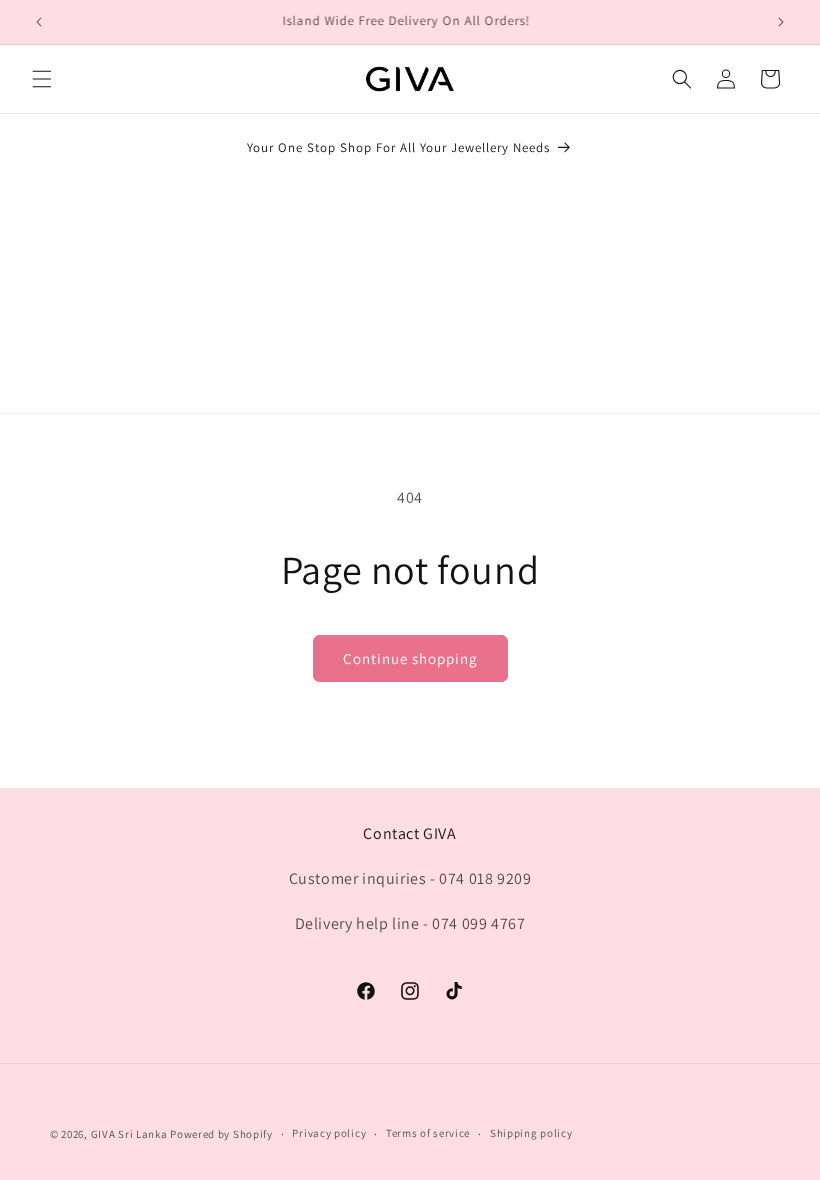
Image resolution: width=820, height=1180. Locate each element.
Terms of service (428, 1133)
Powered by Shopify (221, 1134)
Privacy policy (329, 1133)
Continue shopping (410, 658)
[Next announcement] (781, 22)
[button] (42, 79)
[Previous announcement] (39, 22)
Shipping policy (531, 1133)
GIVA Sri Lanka (129, 1134)
